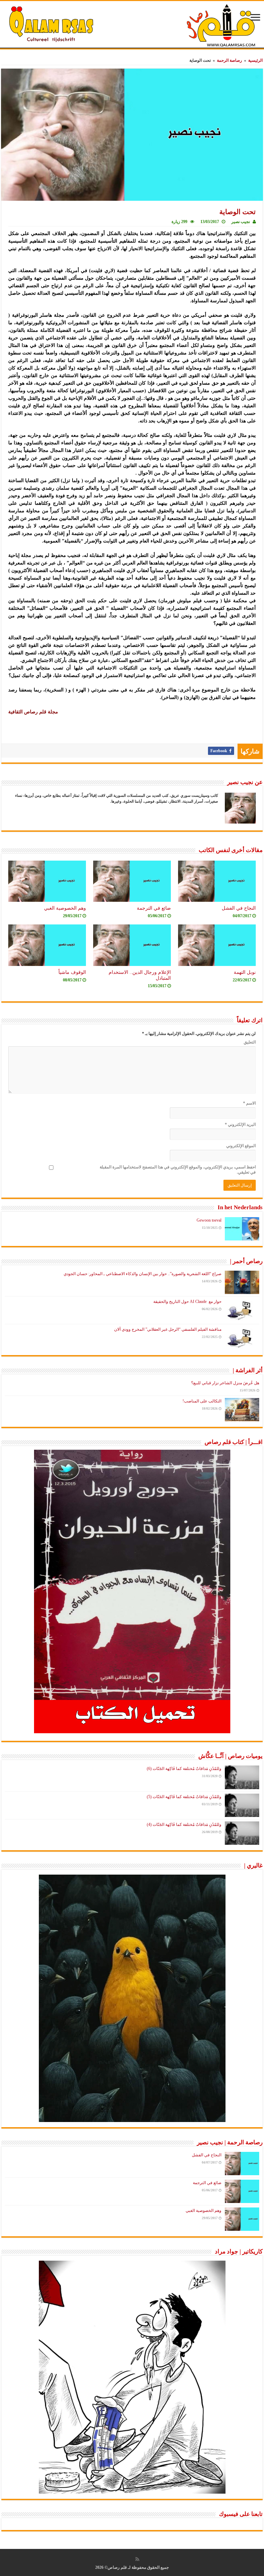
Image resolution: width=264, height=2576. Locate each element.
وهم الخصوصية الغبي (65, 908)
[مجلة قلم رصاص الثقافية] (132, 25)
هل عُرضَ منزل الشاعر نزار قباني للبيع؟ (225, 1383)
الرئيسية (255, 60)
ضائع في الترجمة (154, 908)
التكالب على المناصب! (202, 1401)
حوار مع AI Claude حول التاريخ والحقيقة (187, 1302)
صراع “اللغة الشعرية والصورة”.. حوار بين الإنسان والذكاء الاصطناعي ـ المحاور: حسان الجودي (142, 1274)
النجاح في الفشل (239, 908)
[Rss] (137, 2559)
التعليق (250, 1042)
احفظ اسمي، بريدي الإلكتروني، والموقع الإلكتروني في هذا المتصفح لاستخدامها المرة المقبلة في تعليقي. (178, 1170)
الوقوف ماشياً (72, 972)
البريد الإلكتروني (240, 1124)
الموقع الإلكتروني (241, 1146)
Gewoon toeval (209, 1220)
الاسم (249, 1103)
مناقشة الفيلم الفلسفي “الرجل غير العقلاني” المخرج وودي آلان (168, 1329)
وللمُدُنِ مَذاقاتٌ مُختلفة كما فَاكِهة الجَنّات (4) (184, 1825)
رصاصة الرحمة (229, 60)
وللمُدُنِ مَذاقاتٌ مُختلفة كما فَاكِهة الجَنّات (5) (184, 1797)
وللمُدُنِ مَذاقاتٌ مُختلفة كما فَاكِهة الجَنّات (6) (184, 1769)
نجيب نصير (241, 222)
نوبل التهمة (245, 972)
